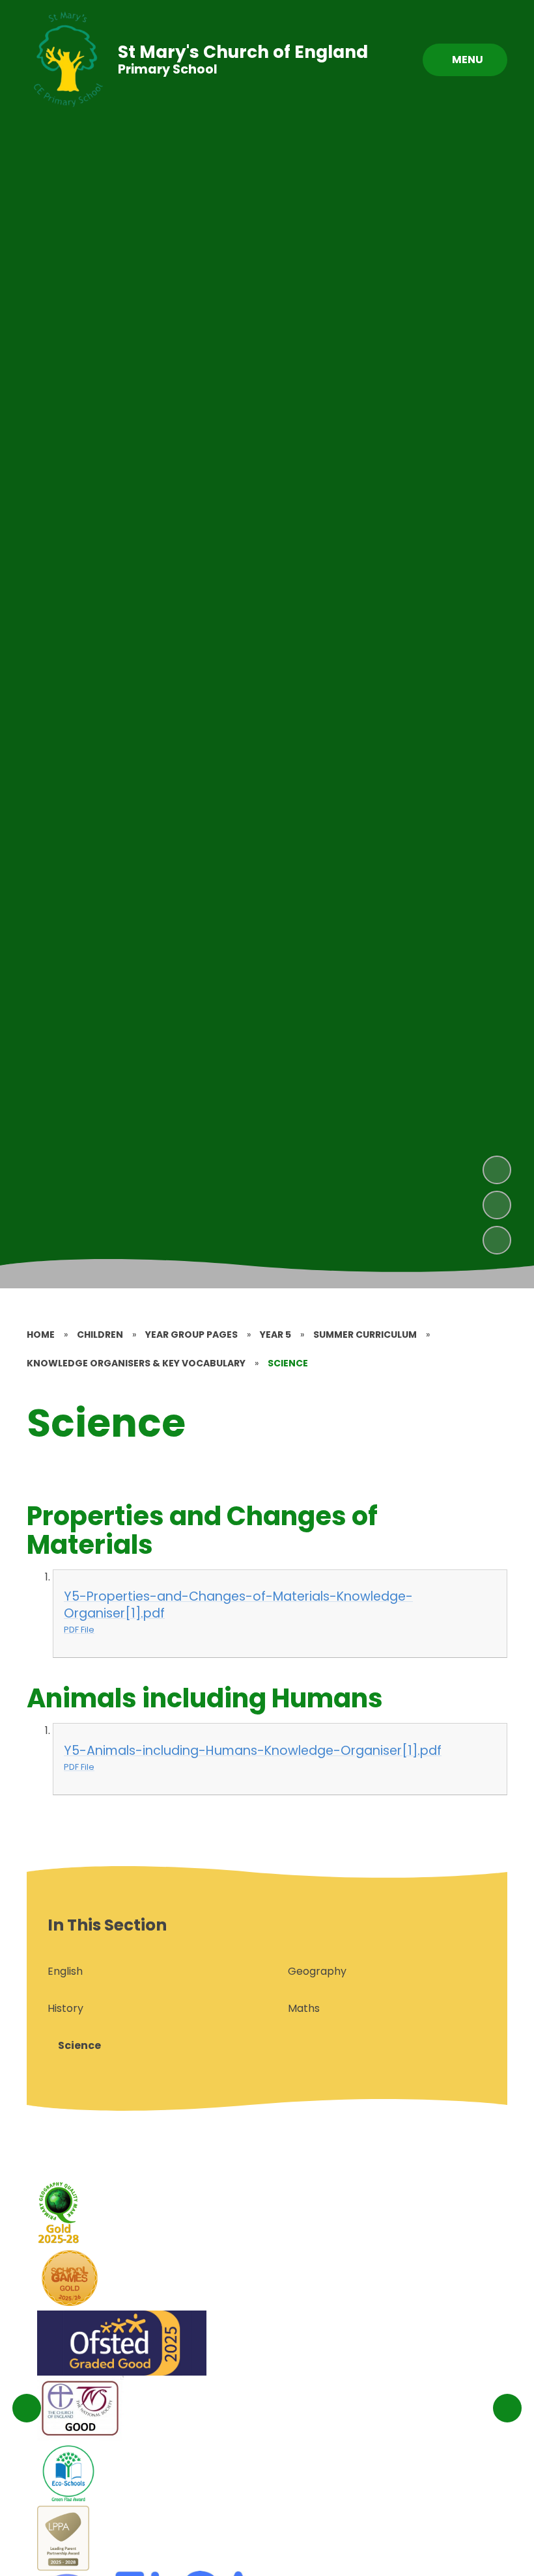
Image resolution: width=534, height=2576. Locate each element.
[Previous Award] (27, 2408)
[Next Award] (507, 2408)
